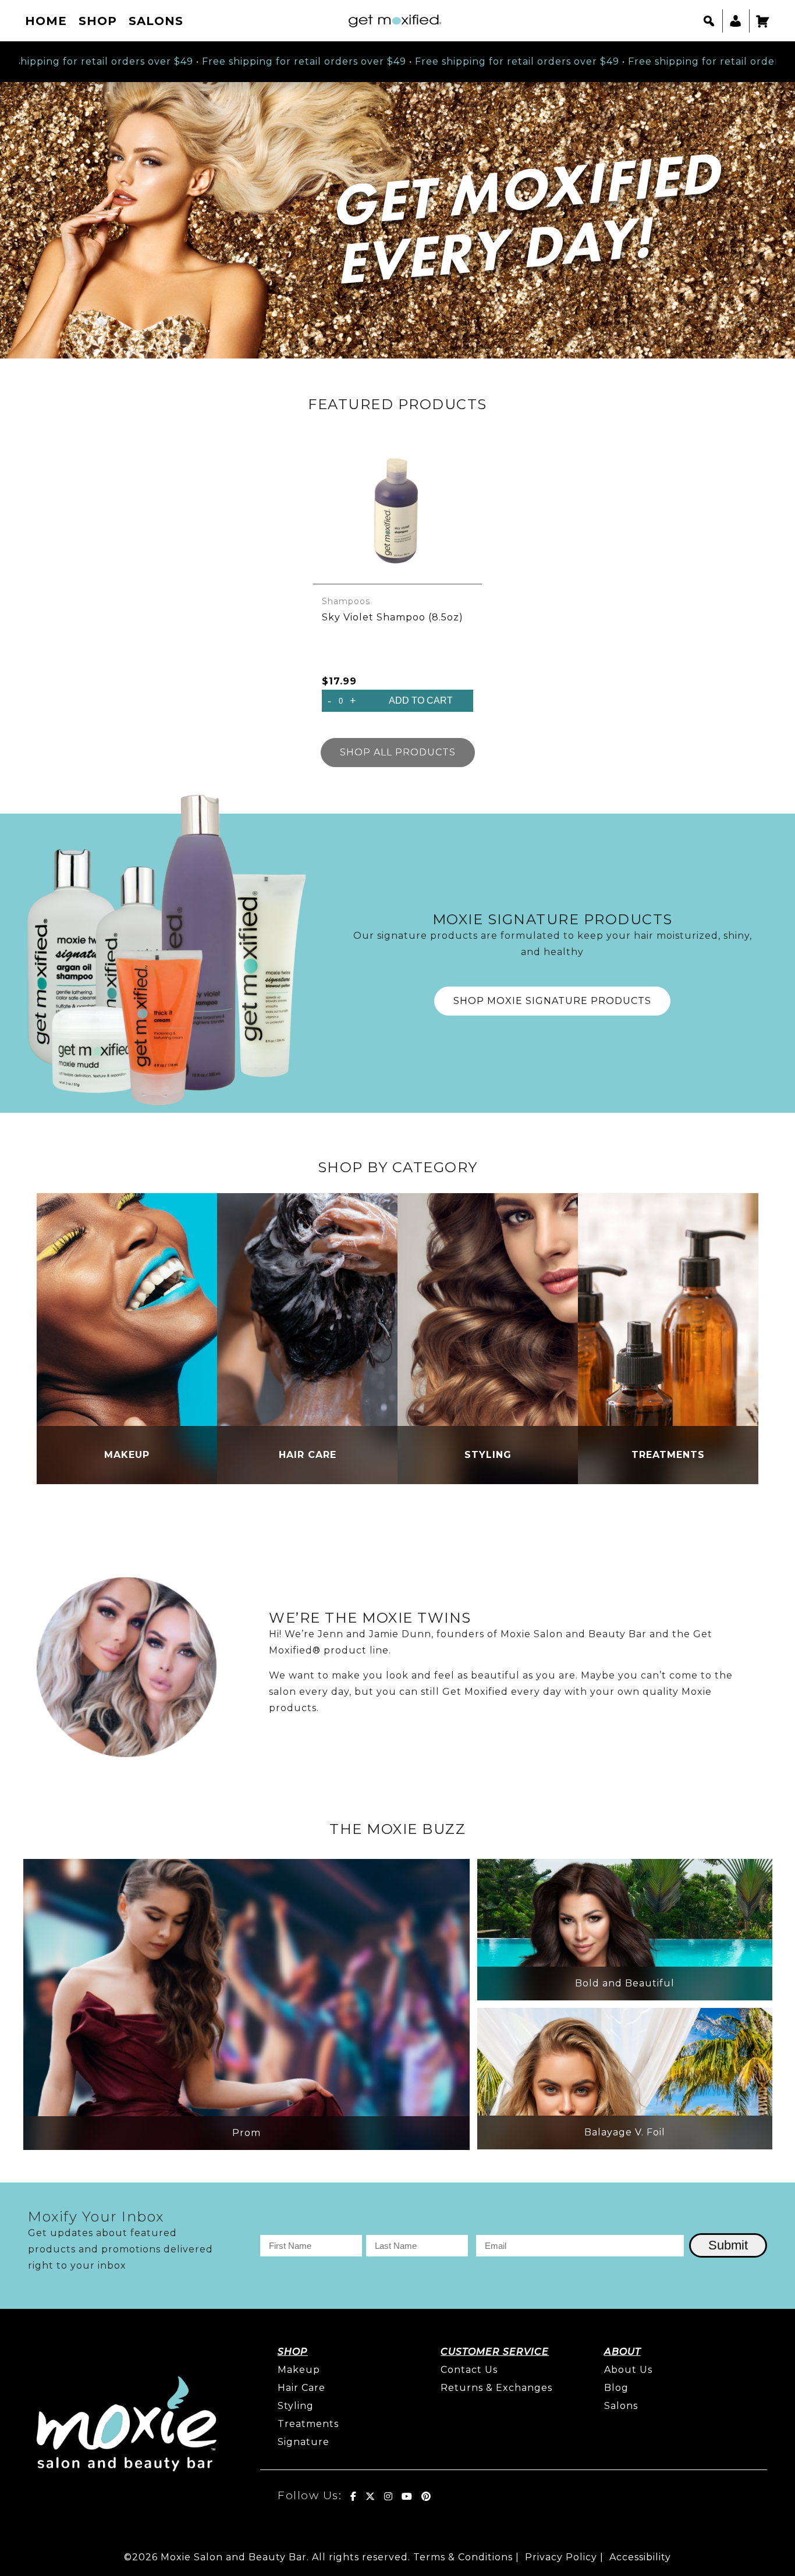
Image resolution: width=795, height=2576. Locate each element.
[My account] (736, 21)
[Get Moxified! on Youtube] (407, 2496)
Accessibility (640, 2557)
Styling (296, 2406)
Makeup (299, 2370)
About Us (628, 2370)
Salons (156, 21)
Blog (616, 2388)
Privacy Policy (561, 2557)
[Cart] (763, 21)
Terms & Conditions (463, 2557)
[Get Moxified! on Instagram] (388, 2496)
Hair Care (301, 2388)
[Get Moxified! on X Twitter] (370, 2496)
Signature (304, 2442)
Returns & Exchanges (496, 2388)
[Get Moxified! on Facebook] (354, 2496)
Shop (98, 21)
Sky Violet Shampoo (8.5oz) (393, 617)
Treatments (308, 2424)
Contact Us (469, 2370)
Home (46, 21)
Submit (728, 2245)
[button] (709, 21)
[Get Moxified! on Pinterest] (426, 2496)
